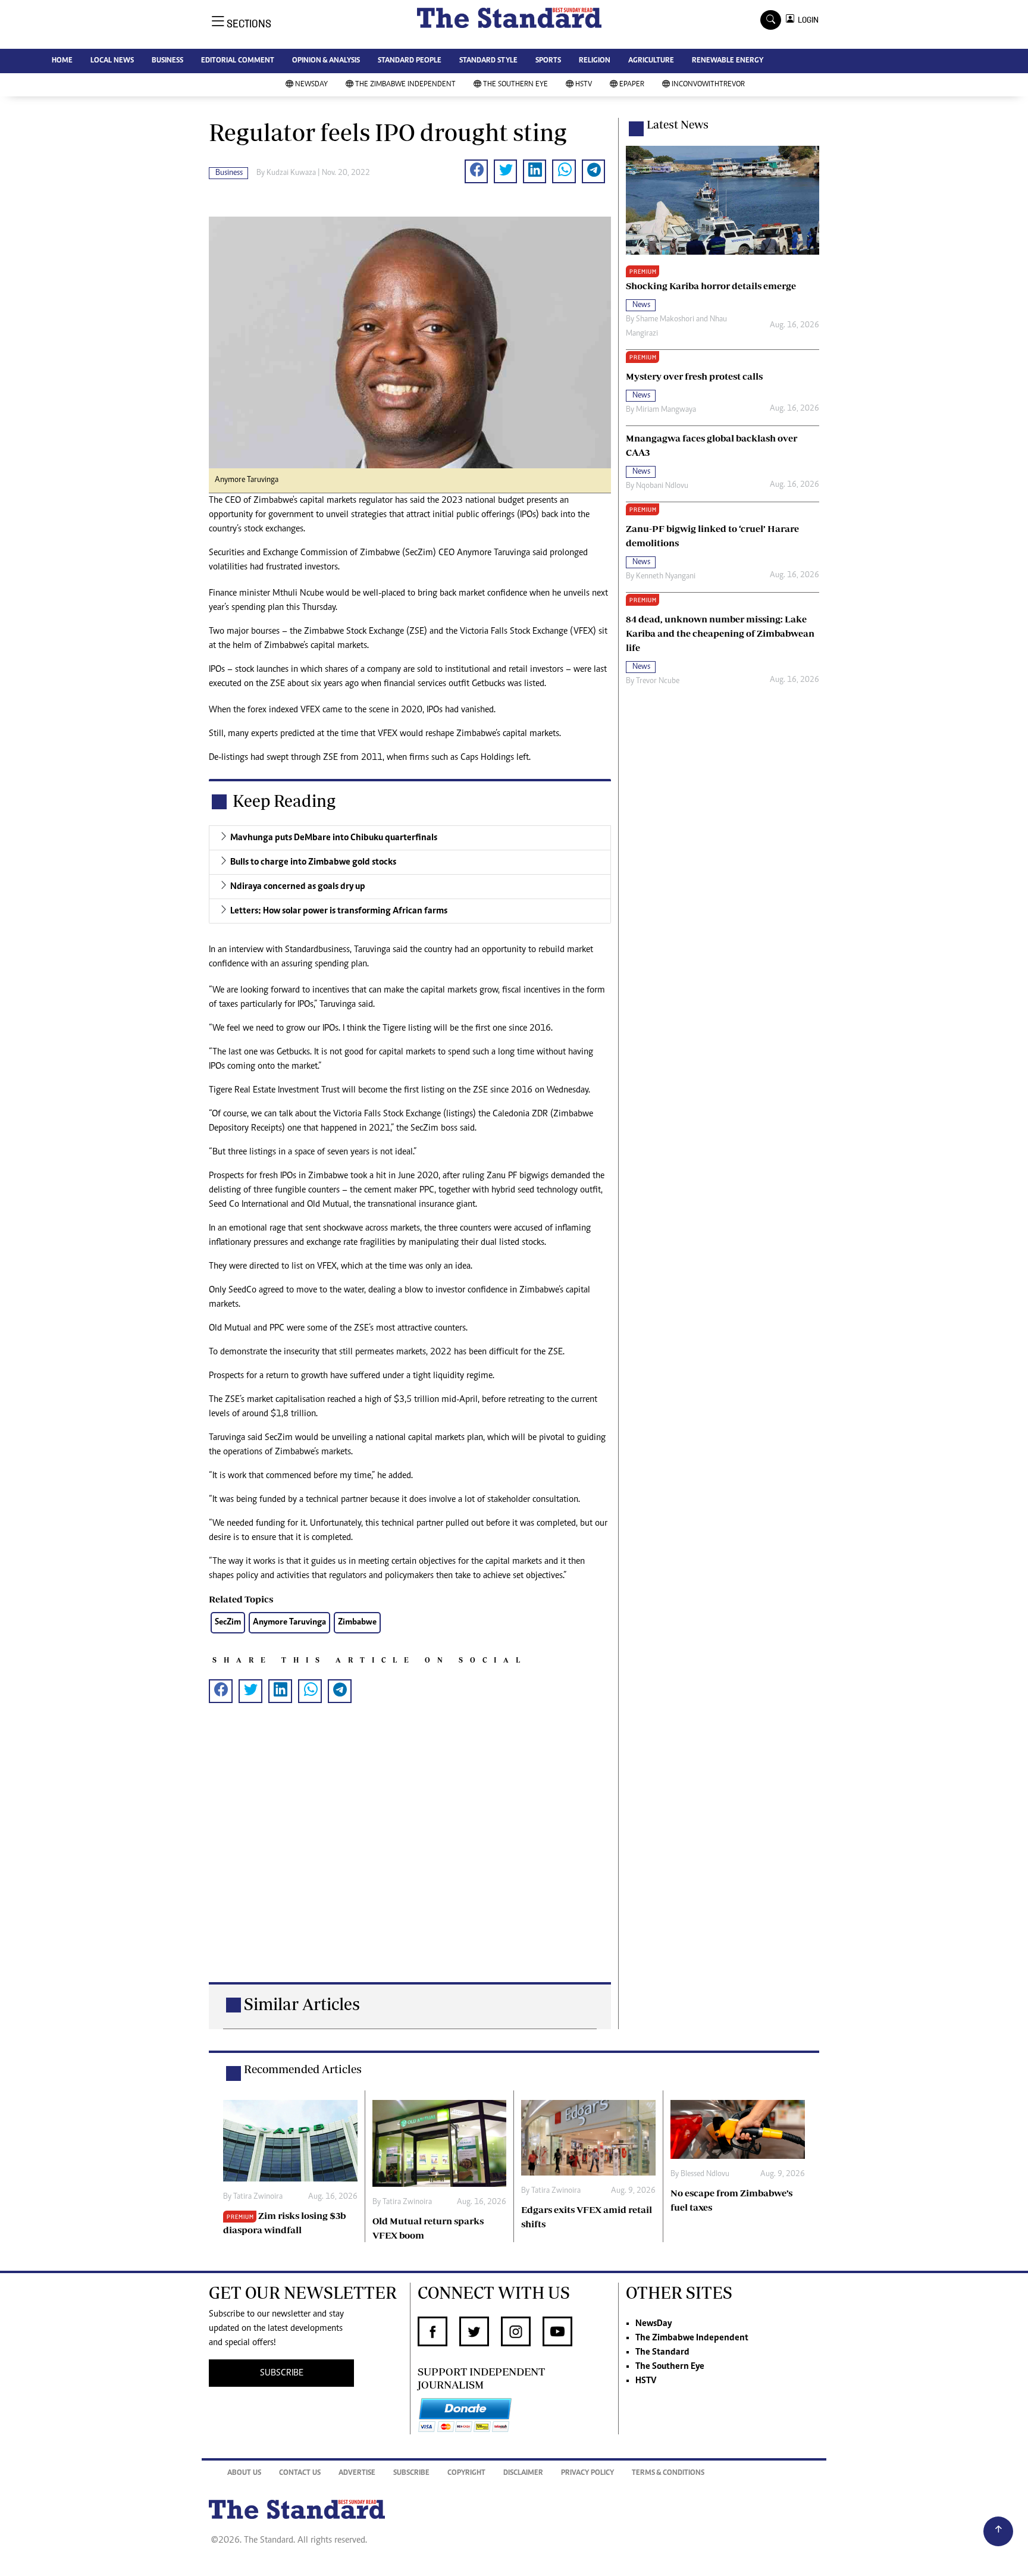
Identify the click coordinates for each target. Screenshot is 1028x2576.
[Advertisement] (410, 1862)
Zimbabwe (357, 1622)
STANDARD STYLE (488, 61)
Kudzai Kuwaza (291, 173)
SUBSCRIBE (282, 2373)
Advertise (357, 2473)
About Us (244, 2473)
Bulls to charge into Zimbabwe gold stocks (313, 862)
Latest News (678, 124)
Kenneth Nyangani (666, 577)
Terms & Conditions (668, 2473)
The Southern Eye (515, 85)
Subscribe (411, 2473)
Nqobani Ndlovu (662, 486)
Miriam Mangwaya (666, 410)
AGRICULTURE (651, 61)
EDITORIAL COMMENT (238, 61)
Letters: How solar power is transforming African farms (339, 911)
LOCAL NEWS (112, 61)
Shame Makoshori (665, 320)
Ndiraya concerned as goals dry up (298, 887)
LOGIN (806, 20)
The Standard (662, 2352)
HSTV (584, 85)
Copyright (466, 2473)
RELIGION (595, 61)
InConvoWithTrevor (708, 85)
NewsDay (311, 85)
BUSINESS (167, 61)
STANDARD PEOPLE (410, 61)
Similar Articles (302, 2004)
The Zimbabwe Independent (405, 85)
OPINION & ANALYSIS (326, 61)
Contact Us (300, 2473)
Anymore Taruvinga (289, 1622)
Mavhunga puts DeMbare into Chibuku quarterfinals (334, 838)
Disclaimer (523, 2473)
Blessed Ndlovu (705, 2174)
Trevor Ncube (658, 681)
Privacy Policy (587, 2473)
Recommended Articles (303, 2069)
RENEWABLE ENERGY (728, 61)
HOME (62, 61)
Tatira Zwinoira (258, 2197)
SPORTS (548, 61)
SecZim (228, 1622)
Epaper (632, 85)
